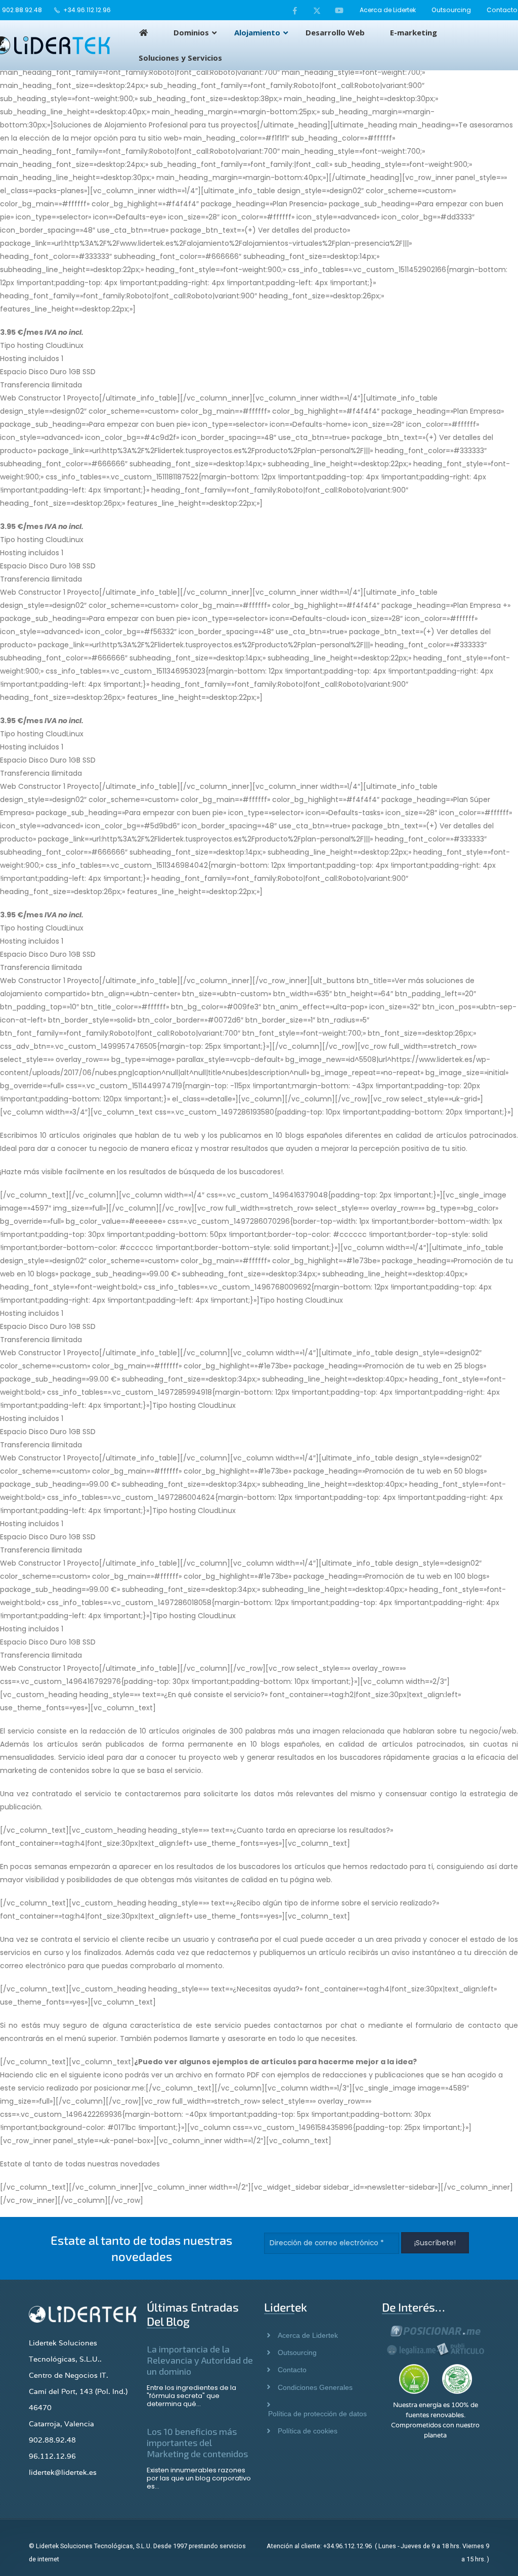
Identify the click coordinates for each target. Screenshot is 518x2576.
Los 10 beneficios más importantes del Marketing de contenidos (197, 2442)
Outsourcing (451, 10)
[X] (317, 10)
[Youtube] (339, 10)
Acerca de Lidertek (388, 10)
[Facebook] (295, 10)
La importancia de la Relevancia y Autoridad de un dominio (200, 2360)
